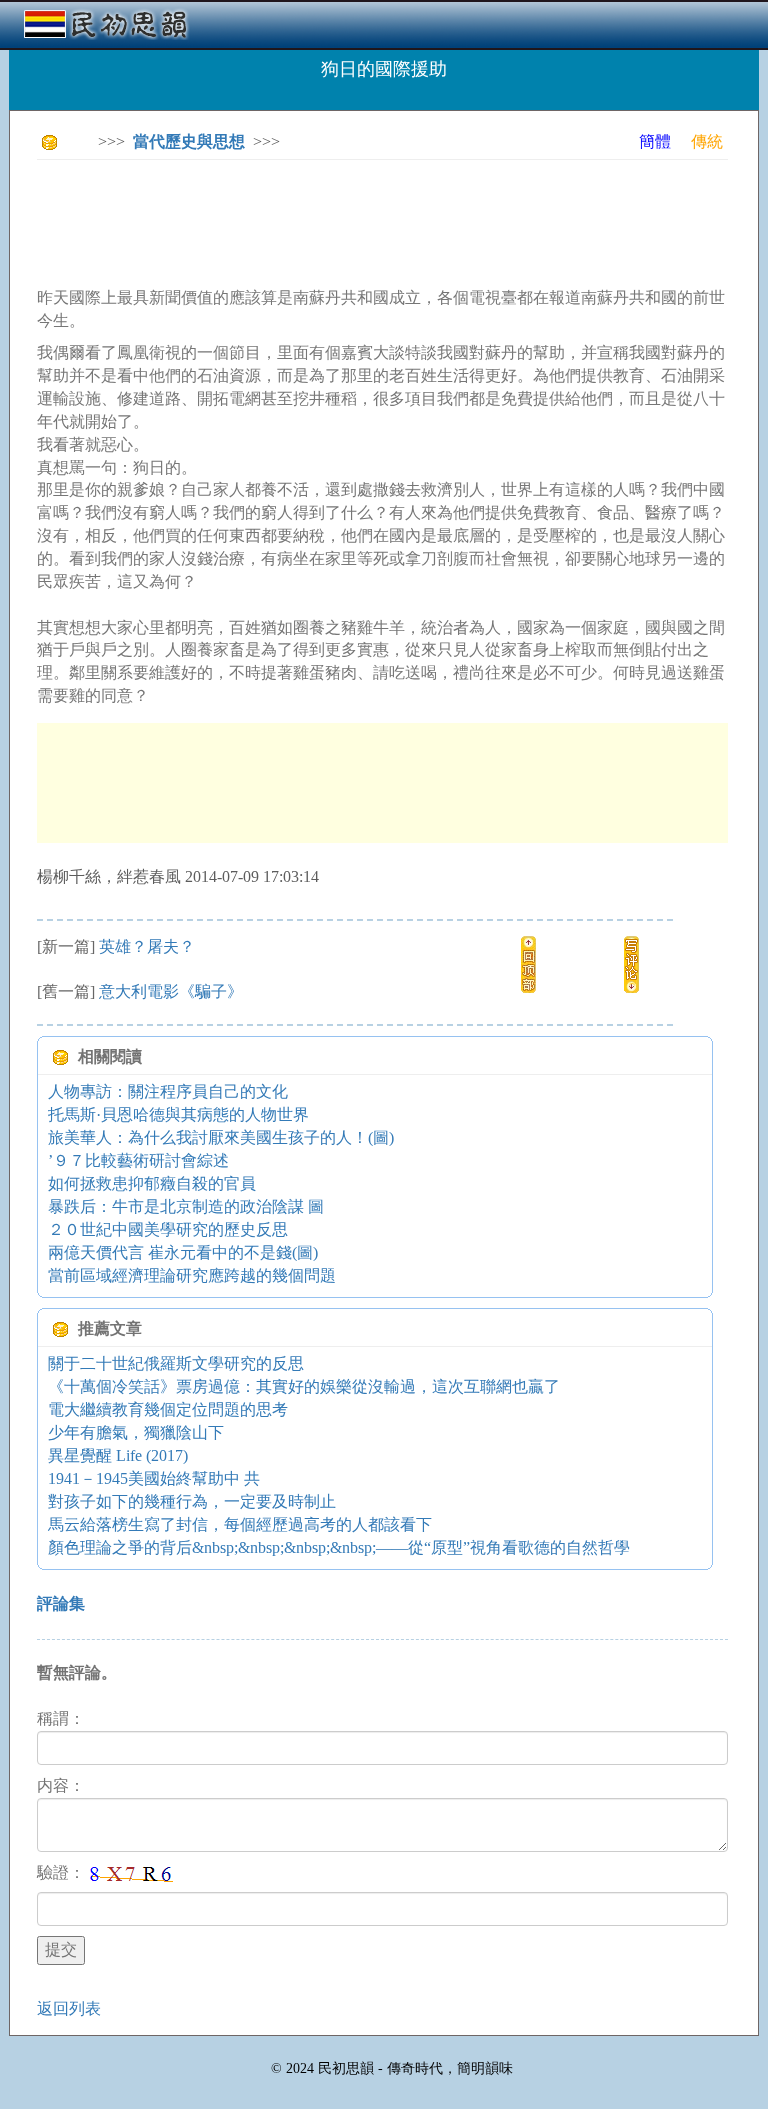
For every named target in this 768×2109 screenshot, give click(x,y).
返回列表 (69, 2008)
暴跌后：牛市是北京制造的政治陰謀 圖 (186, 1206)
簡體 (655, 141)
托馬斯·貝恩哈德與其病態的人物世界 (178, 1114)
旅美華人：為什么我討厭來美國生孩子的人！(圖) (221, 1137)
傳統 (707, 141)
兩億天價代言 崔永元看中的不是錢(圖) (183, 1252)
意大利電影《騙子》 (171, 991)
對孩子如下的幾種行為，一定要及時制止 (192, 1501)
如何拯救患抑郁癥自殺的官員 (152, 1183)
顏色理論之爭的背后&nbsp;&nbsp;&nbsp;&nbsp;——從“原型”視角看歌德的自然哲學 (339, 1547)
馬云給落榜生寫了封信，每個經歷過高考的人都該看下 (240, 1524)
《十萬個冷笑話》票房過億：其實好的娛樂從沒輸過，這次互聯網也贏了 (304, 1386)
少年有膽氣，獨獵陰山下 (136, 1432)
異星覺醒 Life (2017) (118, 1455)
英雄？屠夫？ (147, 946)
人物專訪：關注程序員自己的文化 (168, 1091)
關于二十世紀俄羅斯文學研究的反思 (176, 1363)
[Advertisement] (401, 220)
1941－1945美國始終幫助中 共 (154, 1478)
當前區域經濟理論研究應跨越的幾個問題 (192, 1275)
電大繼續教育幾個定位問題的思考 (168, 1409)
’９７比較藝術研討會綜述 (138, 1160)
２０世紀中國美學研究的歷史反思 (168, 1229)
